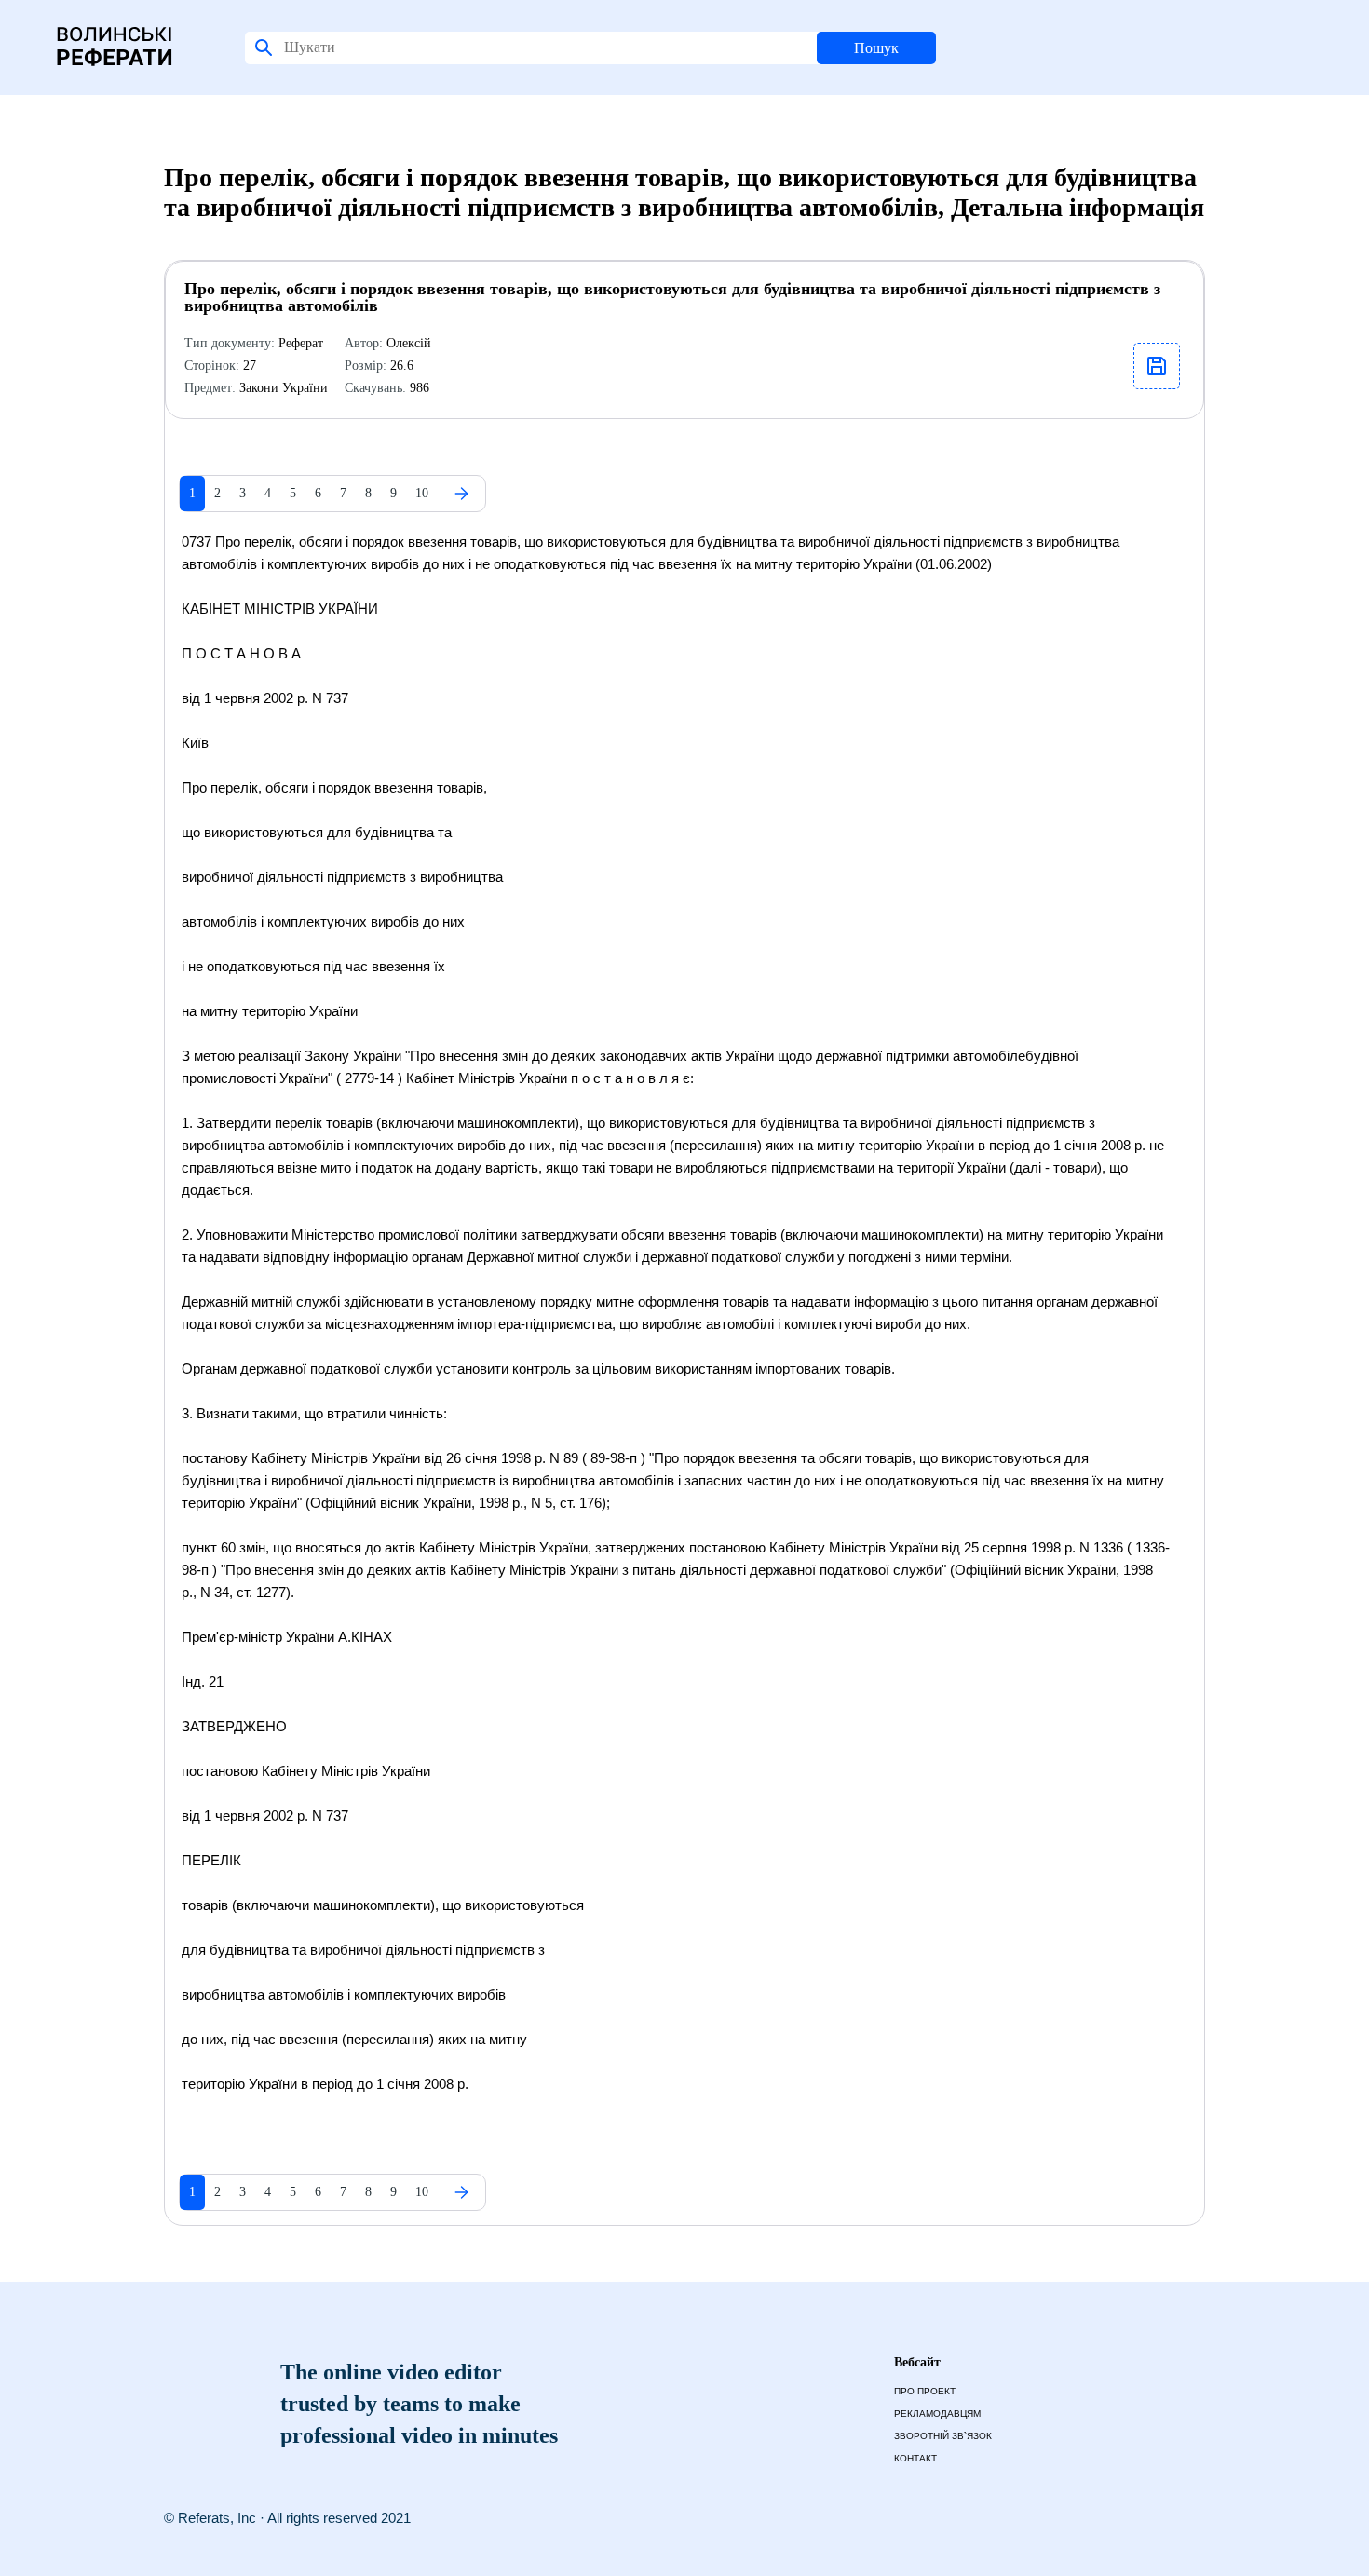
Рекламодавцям (937, 2413)
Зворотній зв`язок (943, 2436)
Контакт (915, 2458)
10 (422, 493)
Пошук (876, 48)
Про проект (925, 2391)
